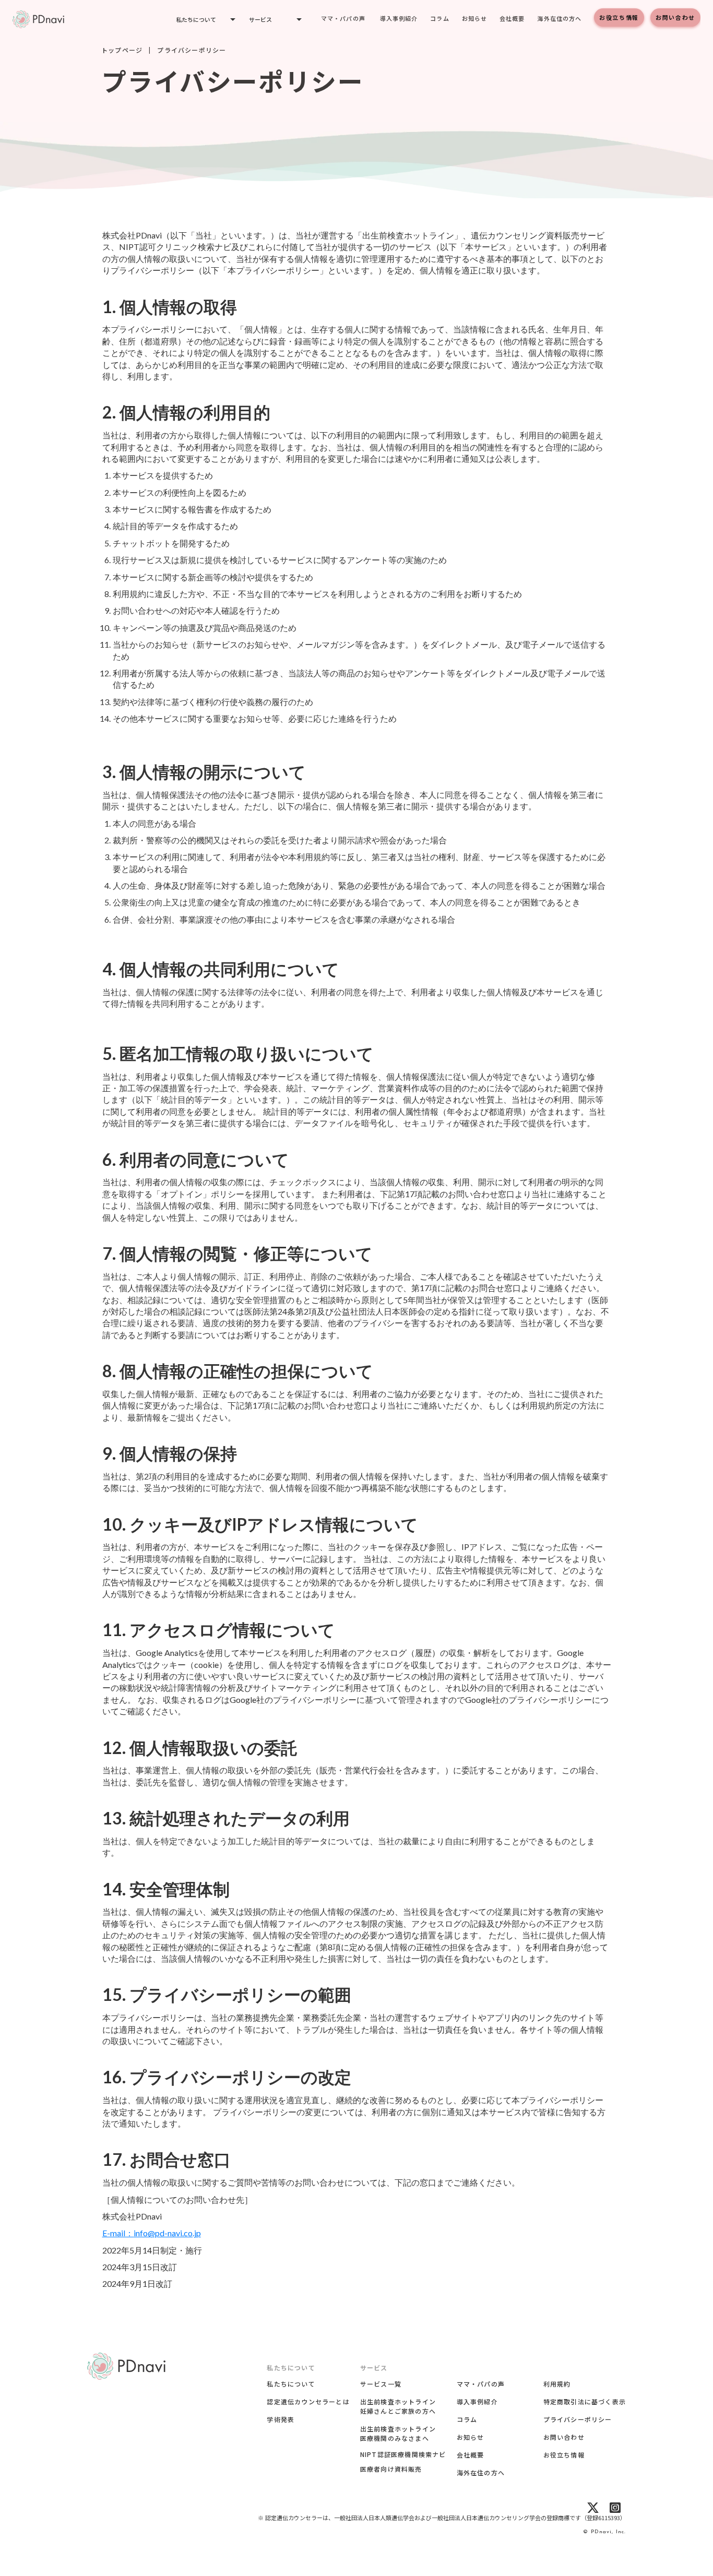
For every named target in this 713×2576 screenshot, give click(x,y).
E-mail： (152, 2233)
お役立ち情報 (619, 17)
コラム (439, 18)
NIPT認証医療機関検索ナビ (403, 2454)
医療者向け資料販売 (391, 2469)
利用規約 (557, 2384)
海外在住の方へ (559, 18)
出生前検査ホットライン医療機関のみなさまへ (398, 2433)
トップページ (122, 50)
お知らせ (474, 18)
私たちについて (291, 2384)
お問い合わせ (675, 17)
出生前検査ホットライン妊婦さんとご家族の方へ (398, 2406)
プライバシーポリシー (578, 2419)
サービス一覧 (381, 2384)
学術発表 (281, 2419)
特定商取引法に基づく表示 (585, 2401)
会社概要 (512, 18)
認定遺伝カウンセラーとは (308, 2401)
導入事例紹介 (399, 18)
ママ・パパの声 (343, 18)
